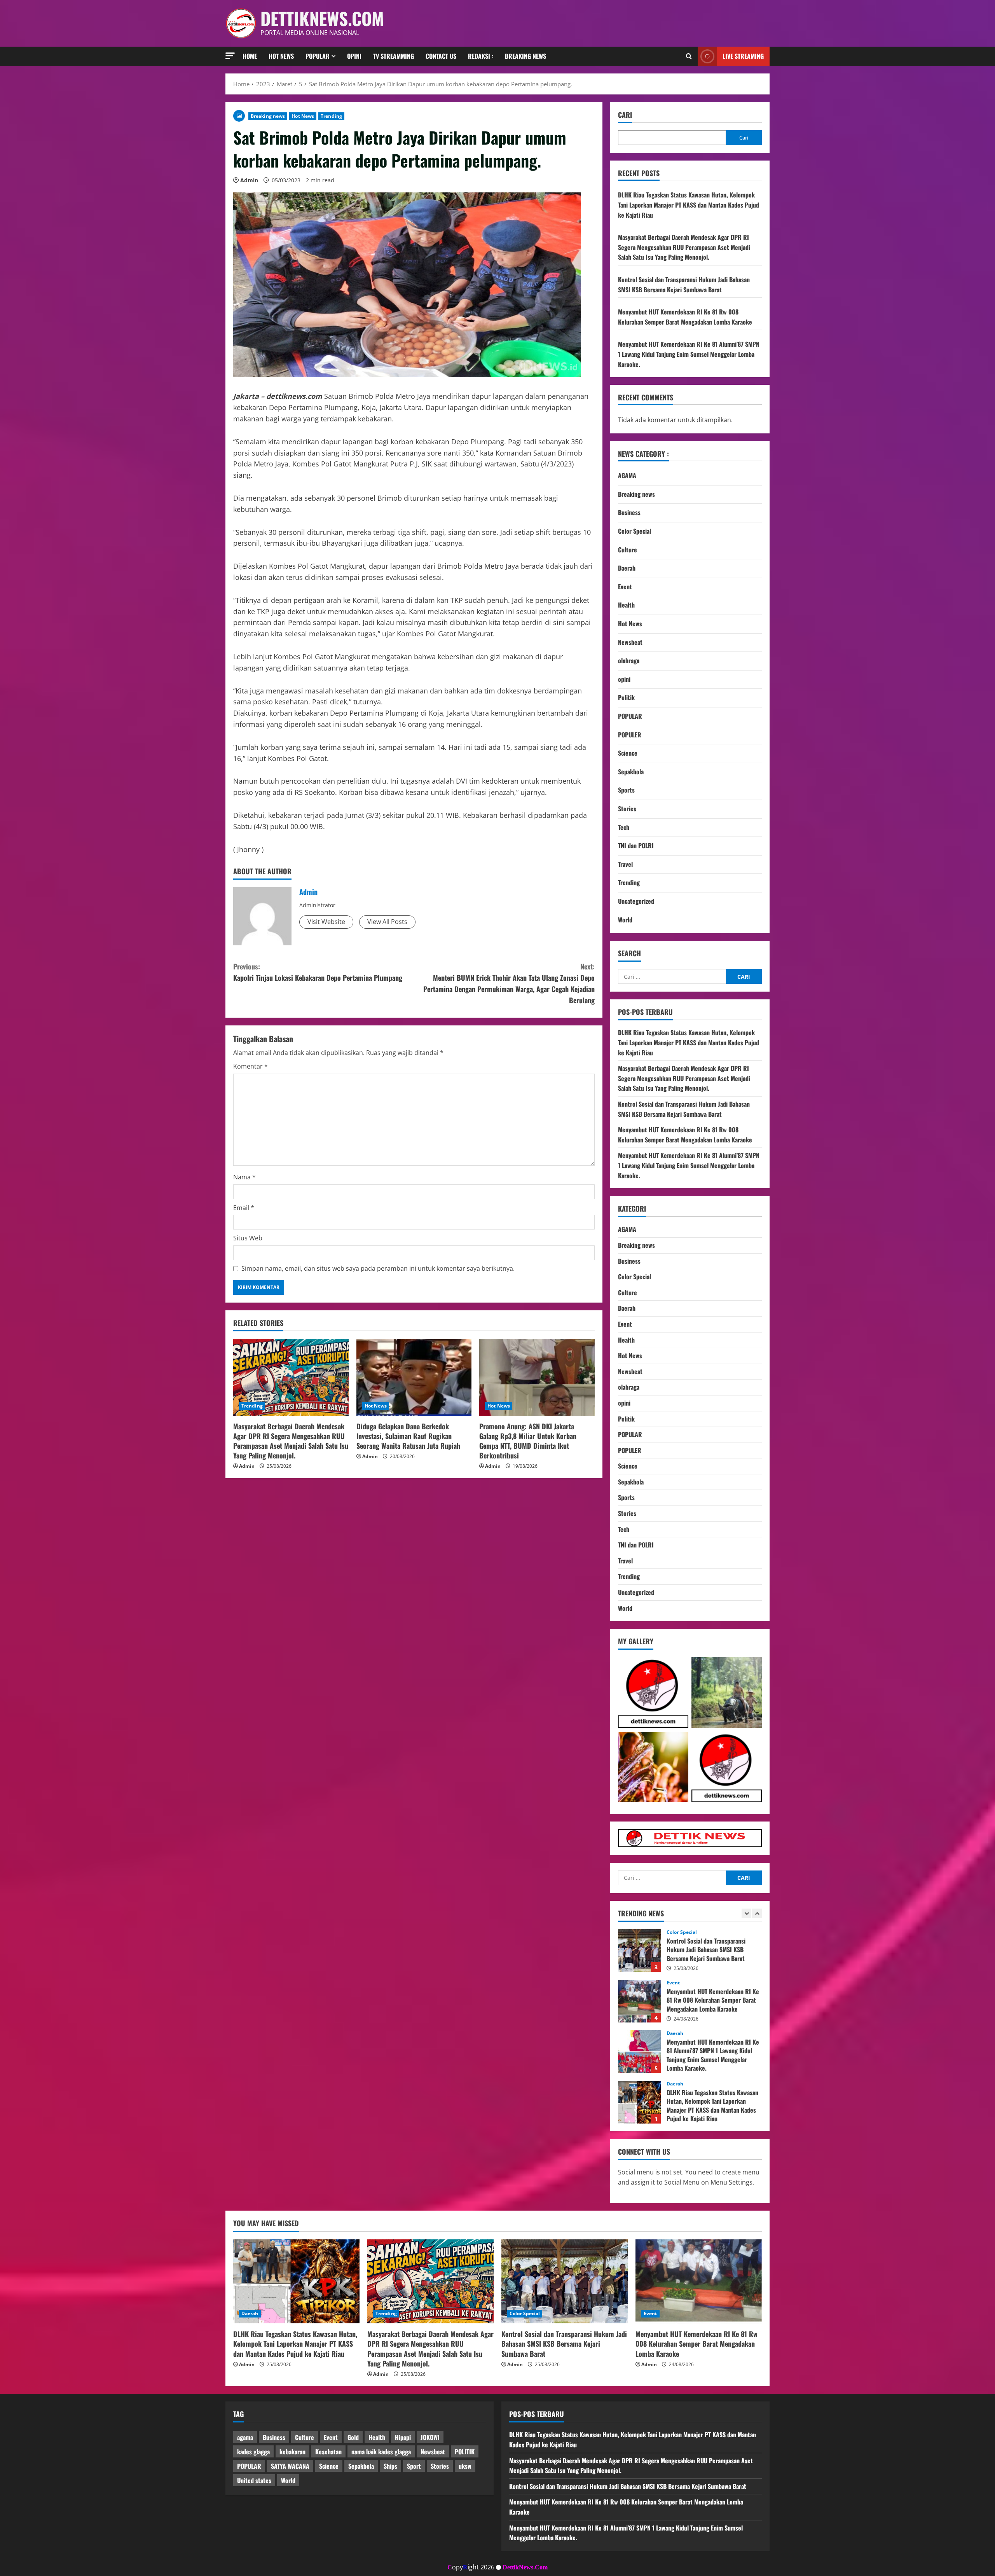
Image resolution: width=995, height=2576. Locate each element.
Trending (331, 116)
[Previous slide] (746, 1913)
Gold (353, 2437)
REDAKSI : (481, 56)
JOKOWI (430, 2437)
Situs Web (248, 1238)
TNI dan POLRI (636, 845)
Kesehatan (328, 2452)
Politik (626, 697)
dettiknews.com (322, 18)
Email (244, 1208)
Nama (244, 1177)
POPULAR (630, 716)
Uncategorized (636, 901)
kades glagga (253, 2452)
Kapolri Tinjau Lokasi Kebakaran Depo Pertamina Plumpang (318, 972)
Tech (624, 827)
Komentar (250, 1066)
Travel (625, 864)
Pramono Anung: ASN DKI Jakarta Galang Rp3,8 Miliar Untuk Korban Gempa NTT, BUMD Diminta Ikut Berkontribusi (528, 1441)
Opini (354, 56)
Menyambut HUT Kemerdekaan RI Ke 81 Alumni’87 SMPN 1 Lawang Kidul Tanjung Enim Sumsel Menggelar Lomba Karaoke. (689, 354)
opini (624, 679)
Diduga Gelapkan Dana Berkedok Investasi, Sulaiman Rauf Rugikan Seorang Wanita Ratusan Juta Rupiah (408, 1436)
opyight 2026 (471, 2567)
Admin (249, 180)
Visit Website (326, 922)
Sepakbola (631, 772)
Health (626, 605)
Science (628, 753)
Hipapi (403, 2437)
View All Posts (387, 922)
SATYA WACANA (290, 2466)
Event (625, 587)
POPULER (630, 735)
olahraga (629, 660)
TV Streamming (394, 56)
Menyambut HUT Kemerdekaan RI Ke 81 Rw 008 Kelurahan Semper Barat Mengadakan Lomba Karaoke (685, 317)
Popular (318, 56)
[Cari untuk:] (672, 976)
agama (245, 2437)
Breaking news (525, 56)
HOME (250, 56)
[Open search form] (689, 56)
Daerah (627, 568)
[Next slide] (757, 1913)
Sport (414, 2466)
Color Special (635, 531)
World (625, 920)
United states (254, 2480)
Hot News (281, 56)
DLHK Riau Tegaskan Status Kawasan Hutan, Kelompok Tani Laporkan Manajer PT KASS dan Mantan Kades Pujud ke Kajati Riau (689, 205)
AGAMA (627, 475)
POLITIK (465, 2452)
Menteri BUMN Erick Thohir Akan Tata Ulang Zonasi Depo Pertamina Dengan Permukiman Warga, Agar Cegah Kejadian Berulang (509, 983)
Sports (626, 790)
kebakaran (292, 2452)
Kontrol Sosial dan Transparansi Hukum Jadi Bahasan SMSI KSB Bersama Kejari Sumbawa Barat (684, 285)
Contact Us (441, 56)
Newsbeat (630, 642)
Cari (625, 115)
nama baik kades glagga (381, 2452)
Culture (628, 550)
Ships (390, 2466)
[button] (230, 56)
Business (629, 512)
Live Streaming (743, 56)
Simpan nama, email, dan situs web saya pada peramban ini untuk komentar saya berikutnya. (378, 1268)
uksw (465, 2466)
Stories (627, 809)
